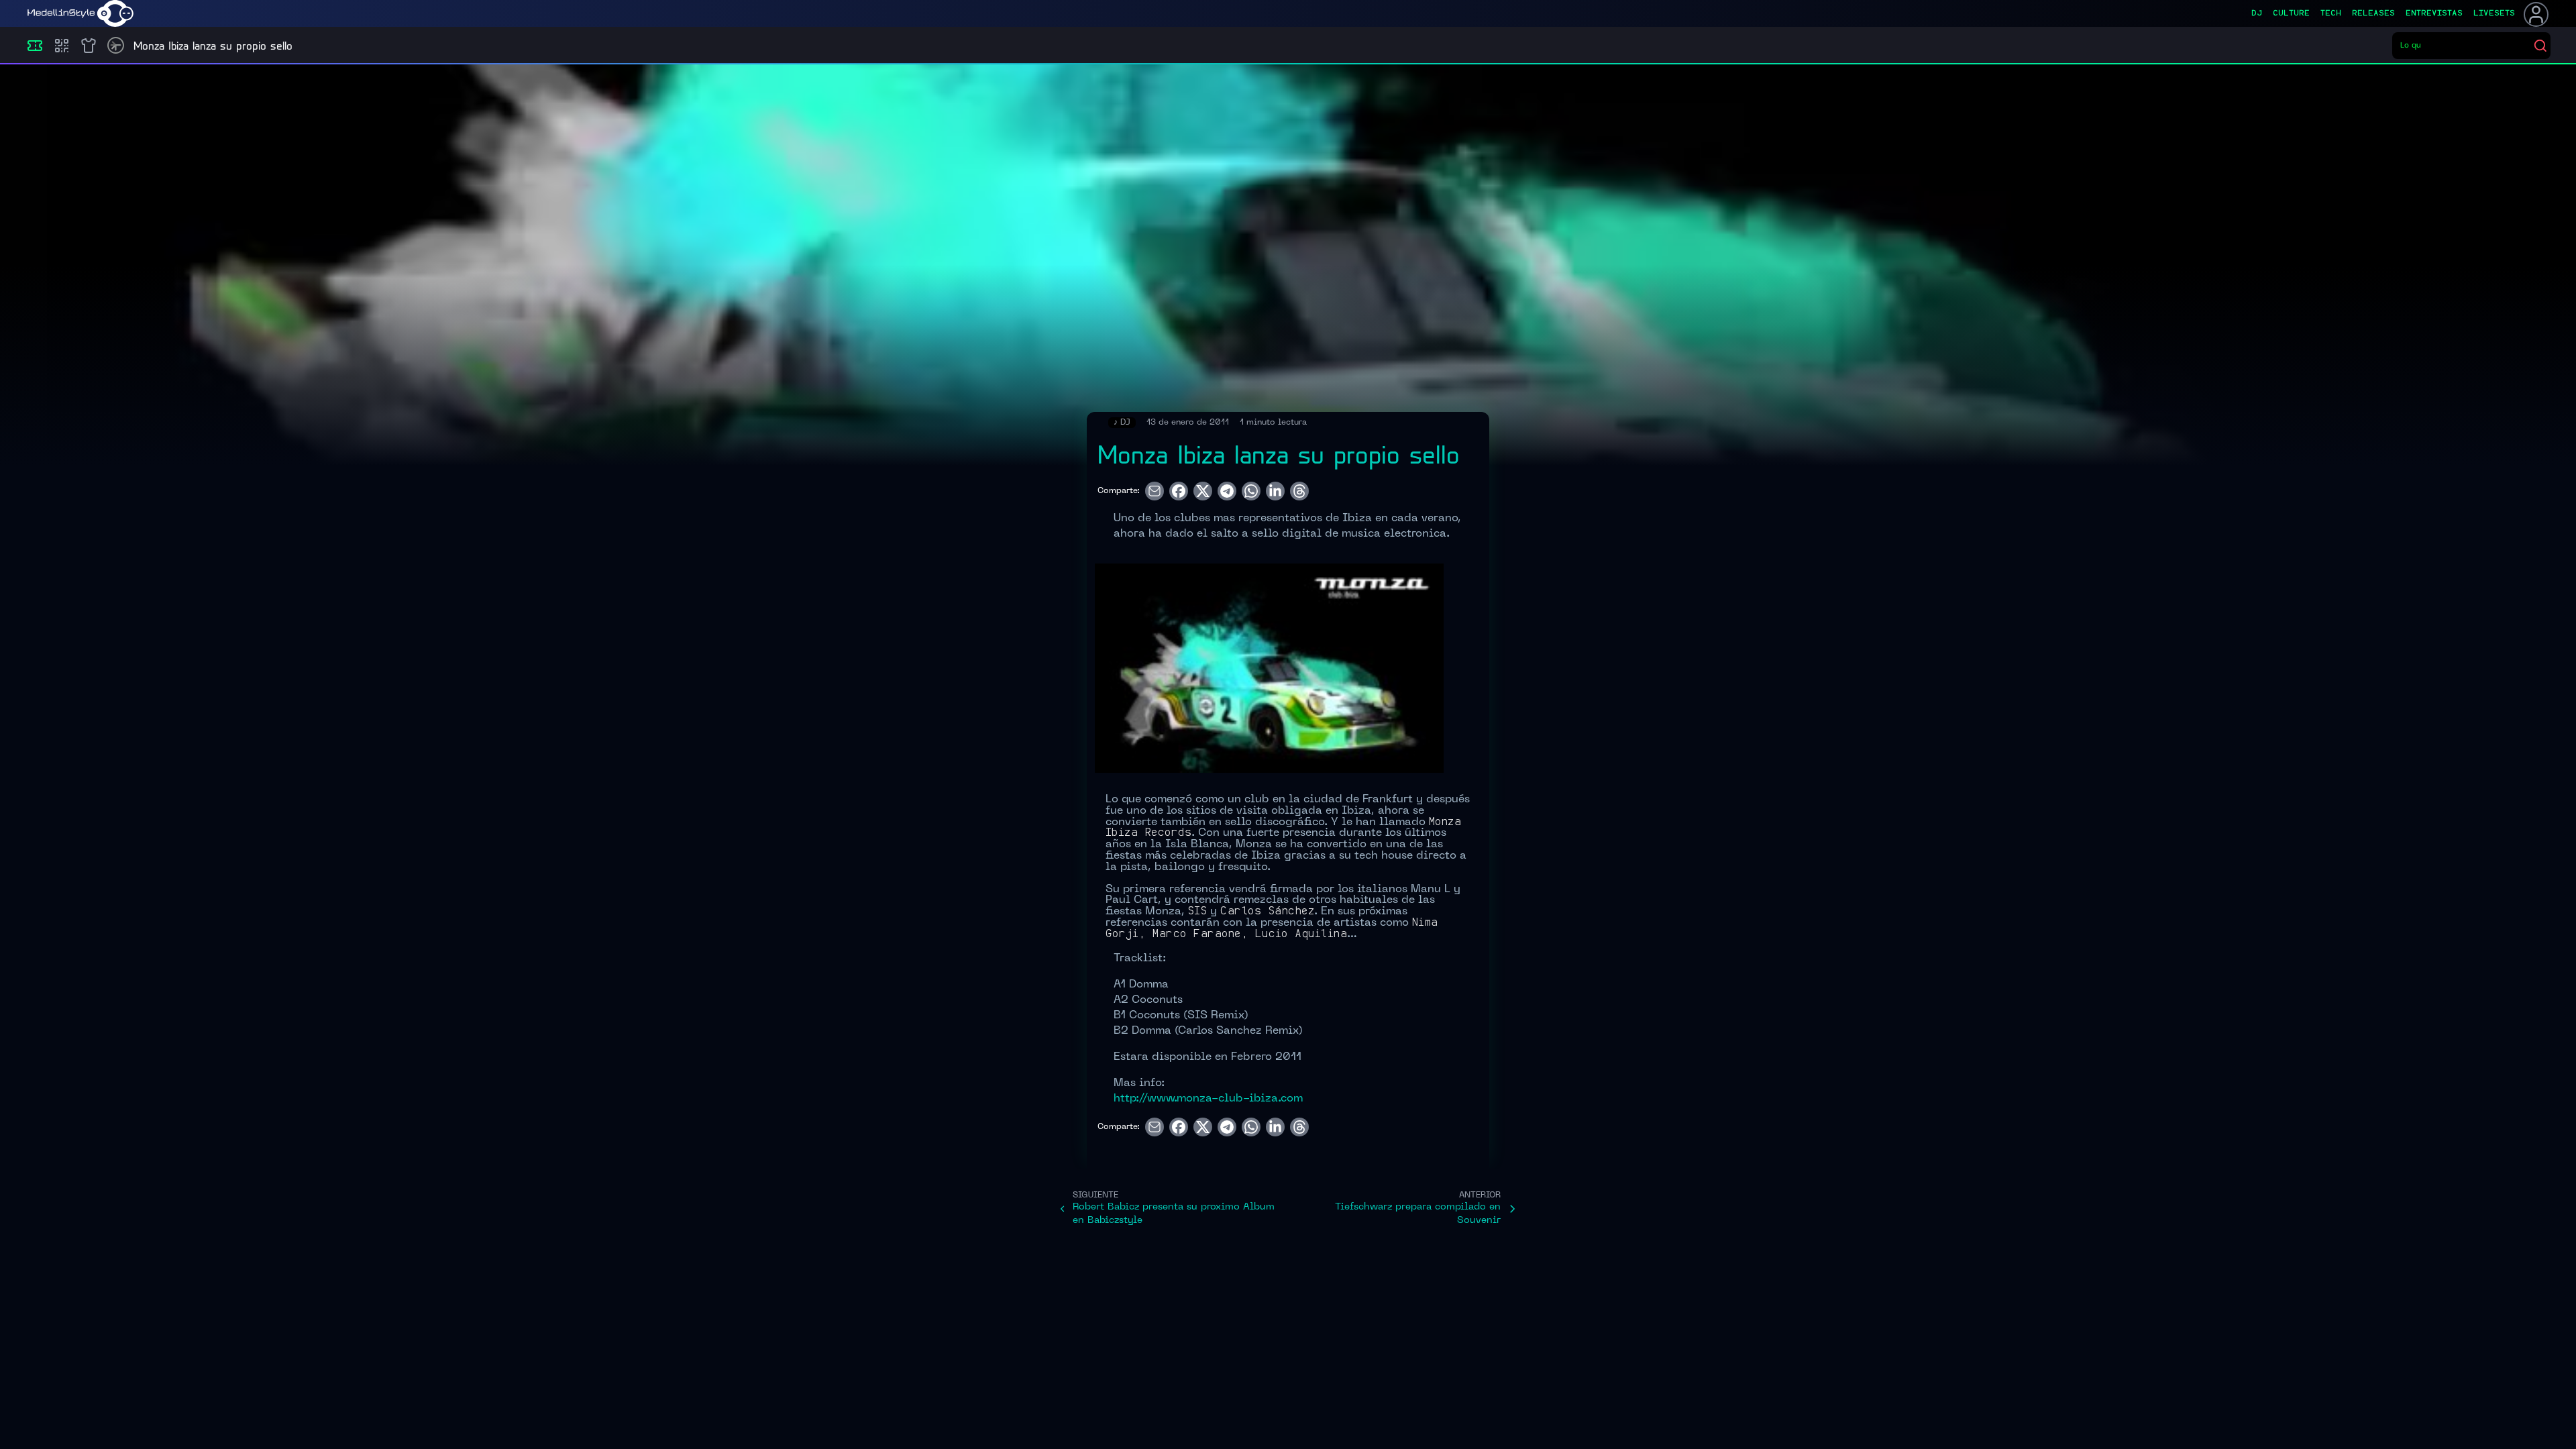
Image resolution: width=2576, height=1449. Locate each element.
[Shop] (89, 46)
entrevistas (2434, 13)
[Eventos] (35, 46)
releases (2373, 13)
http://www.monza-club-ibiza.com (1208, 1099)
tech (2331, 13)
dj (2257, 13)
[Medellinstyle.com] (80, 13)
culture (2291, 13)
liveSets (2494, 13)
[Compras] (62, 46)
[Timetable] (116, 45)
